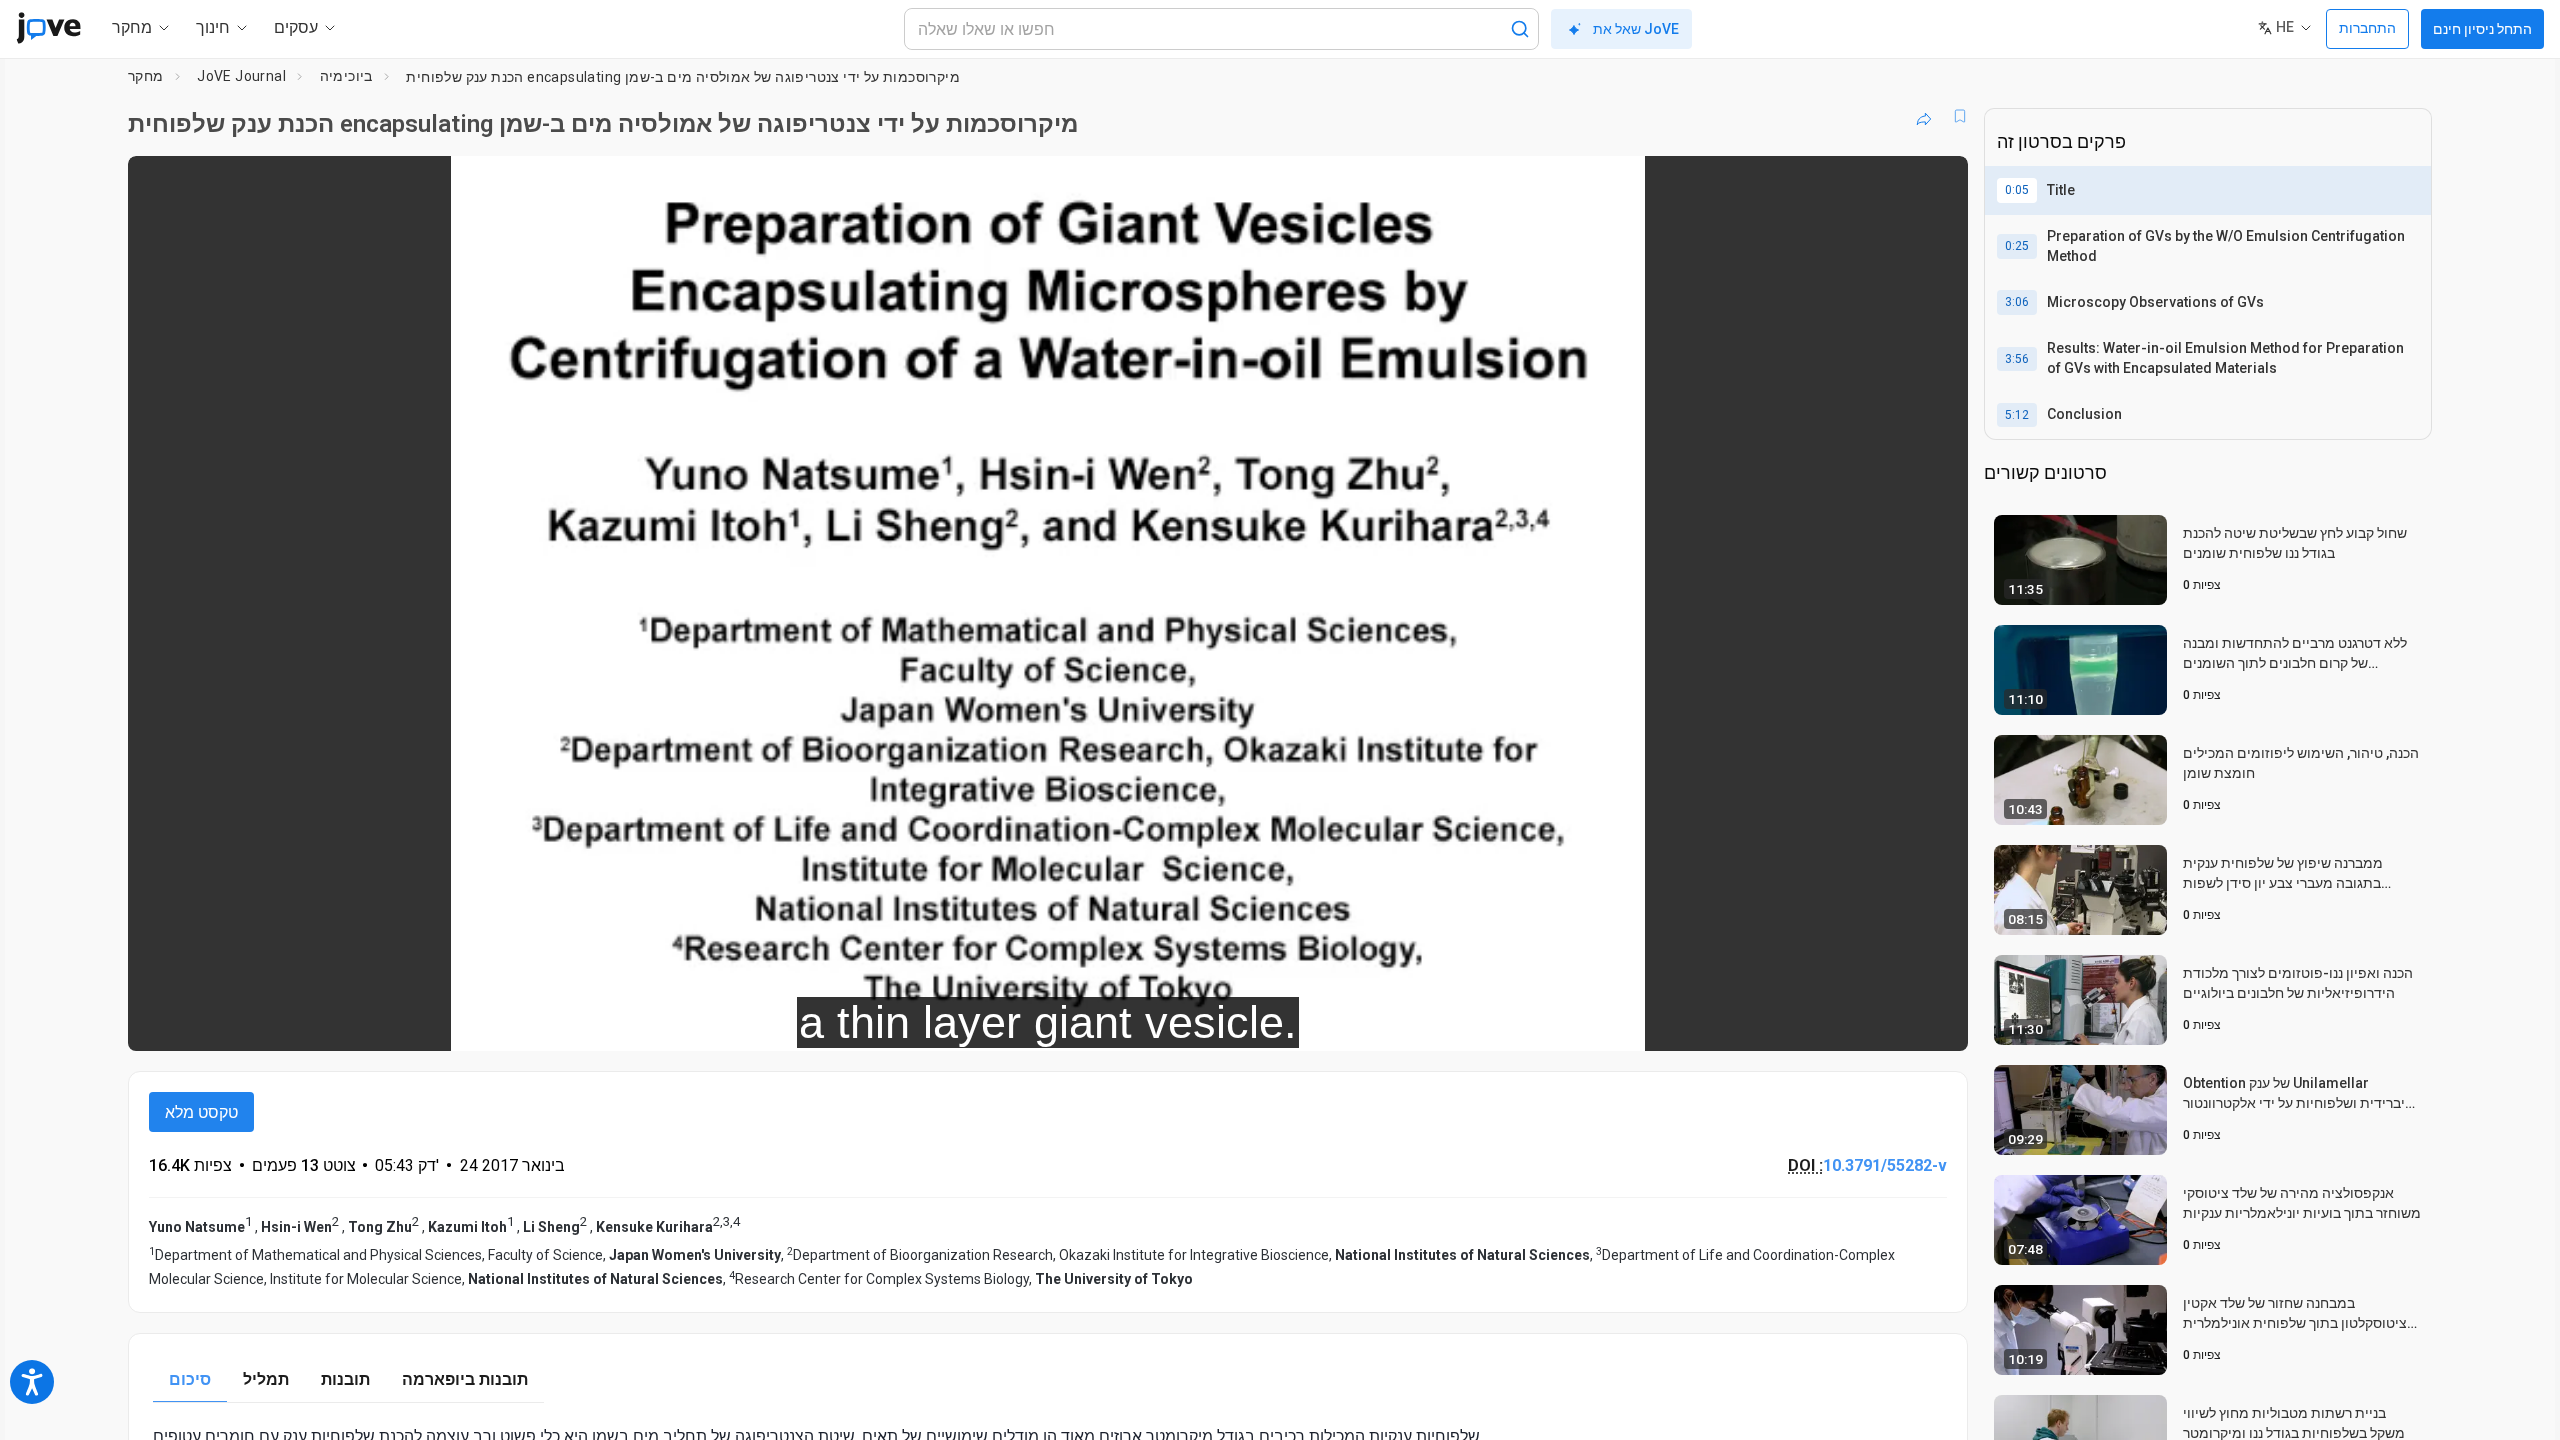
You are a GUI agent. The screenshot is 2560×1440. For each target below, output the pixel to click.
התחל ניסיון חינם (2482, 29)
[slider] (938, 1022)
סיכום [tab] (190, 1379)
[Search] (1520, 29)
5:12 (2017, 415)
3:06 (2017, 302)
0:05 (2017, 190)
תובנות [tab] (345, 1379)
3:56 (2017, 359)
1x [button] (1849, 1022)
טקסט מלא (201, 1112)
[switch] (1734, 1022)
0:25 (2017, 246)
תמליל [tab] (266, 1379)
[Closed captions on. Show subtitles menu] (1890, 1022)
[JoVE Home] (48, 28)
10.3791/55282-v (1885, 1165)
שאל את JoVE (1636, 29)
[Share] (1924, 116)
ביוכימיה (346, 76)
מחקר (146, 76)
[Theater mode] (1936, 1022)
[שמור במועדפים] (1960, 116)
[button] (1936, 184)
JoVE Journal (241, 76)
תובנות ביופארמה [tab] (465, 1379)
